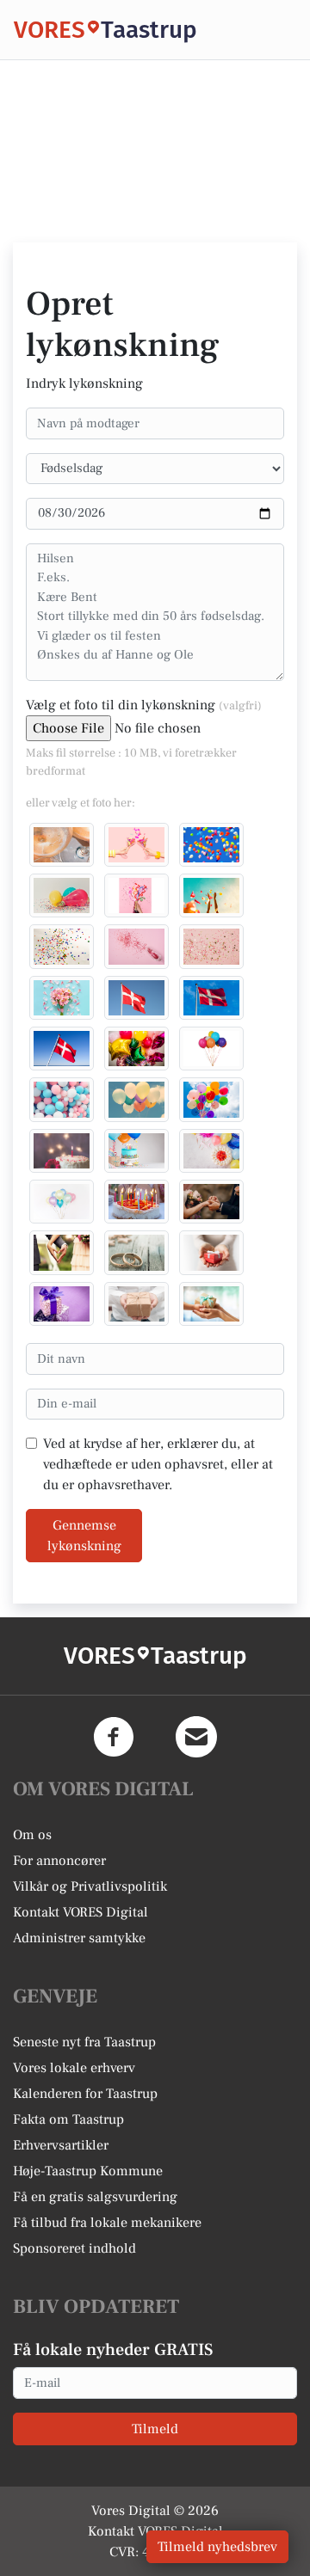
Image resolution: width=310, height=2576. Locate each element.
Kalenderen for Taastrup (85, 2094)
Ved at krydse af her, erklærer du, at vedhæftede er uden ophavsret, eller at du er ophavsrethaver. (158, 1464)
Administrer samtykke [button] (79, 1938)
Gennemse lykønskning (84, 1536)
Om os (32, 1835)
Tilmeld (155, 2429)
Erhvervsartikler (61, 2145)
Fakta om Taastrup (68, 2119)
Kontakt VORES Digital (81, 1912)
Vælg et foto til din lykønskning (144, 705)
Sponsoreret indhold (74, 2248)
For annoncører (59, 1861)
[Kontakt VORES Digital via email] (196, 1737)
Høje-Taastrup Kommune (88, 2171)
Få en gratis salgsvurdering (95, 2197)
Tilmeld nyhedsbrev (217, 2547)
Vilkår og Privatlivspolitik (90, 1886)
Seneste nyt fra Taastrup (84, 2042)
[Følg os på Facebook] (114, 1737)
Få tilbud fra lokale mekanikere (107, 2223)
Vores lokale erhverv (74, 2068)
